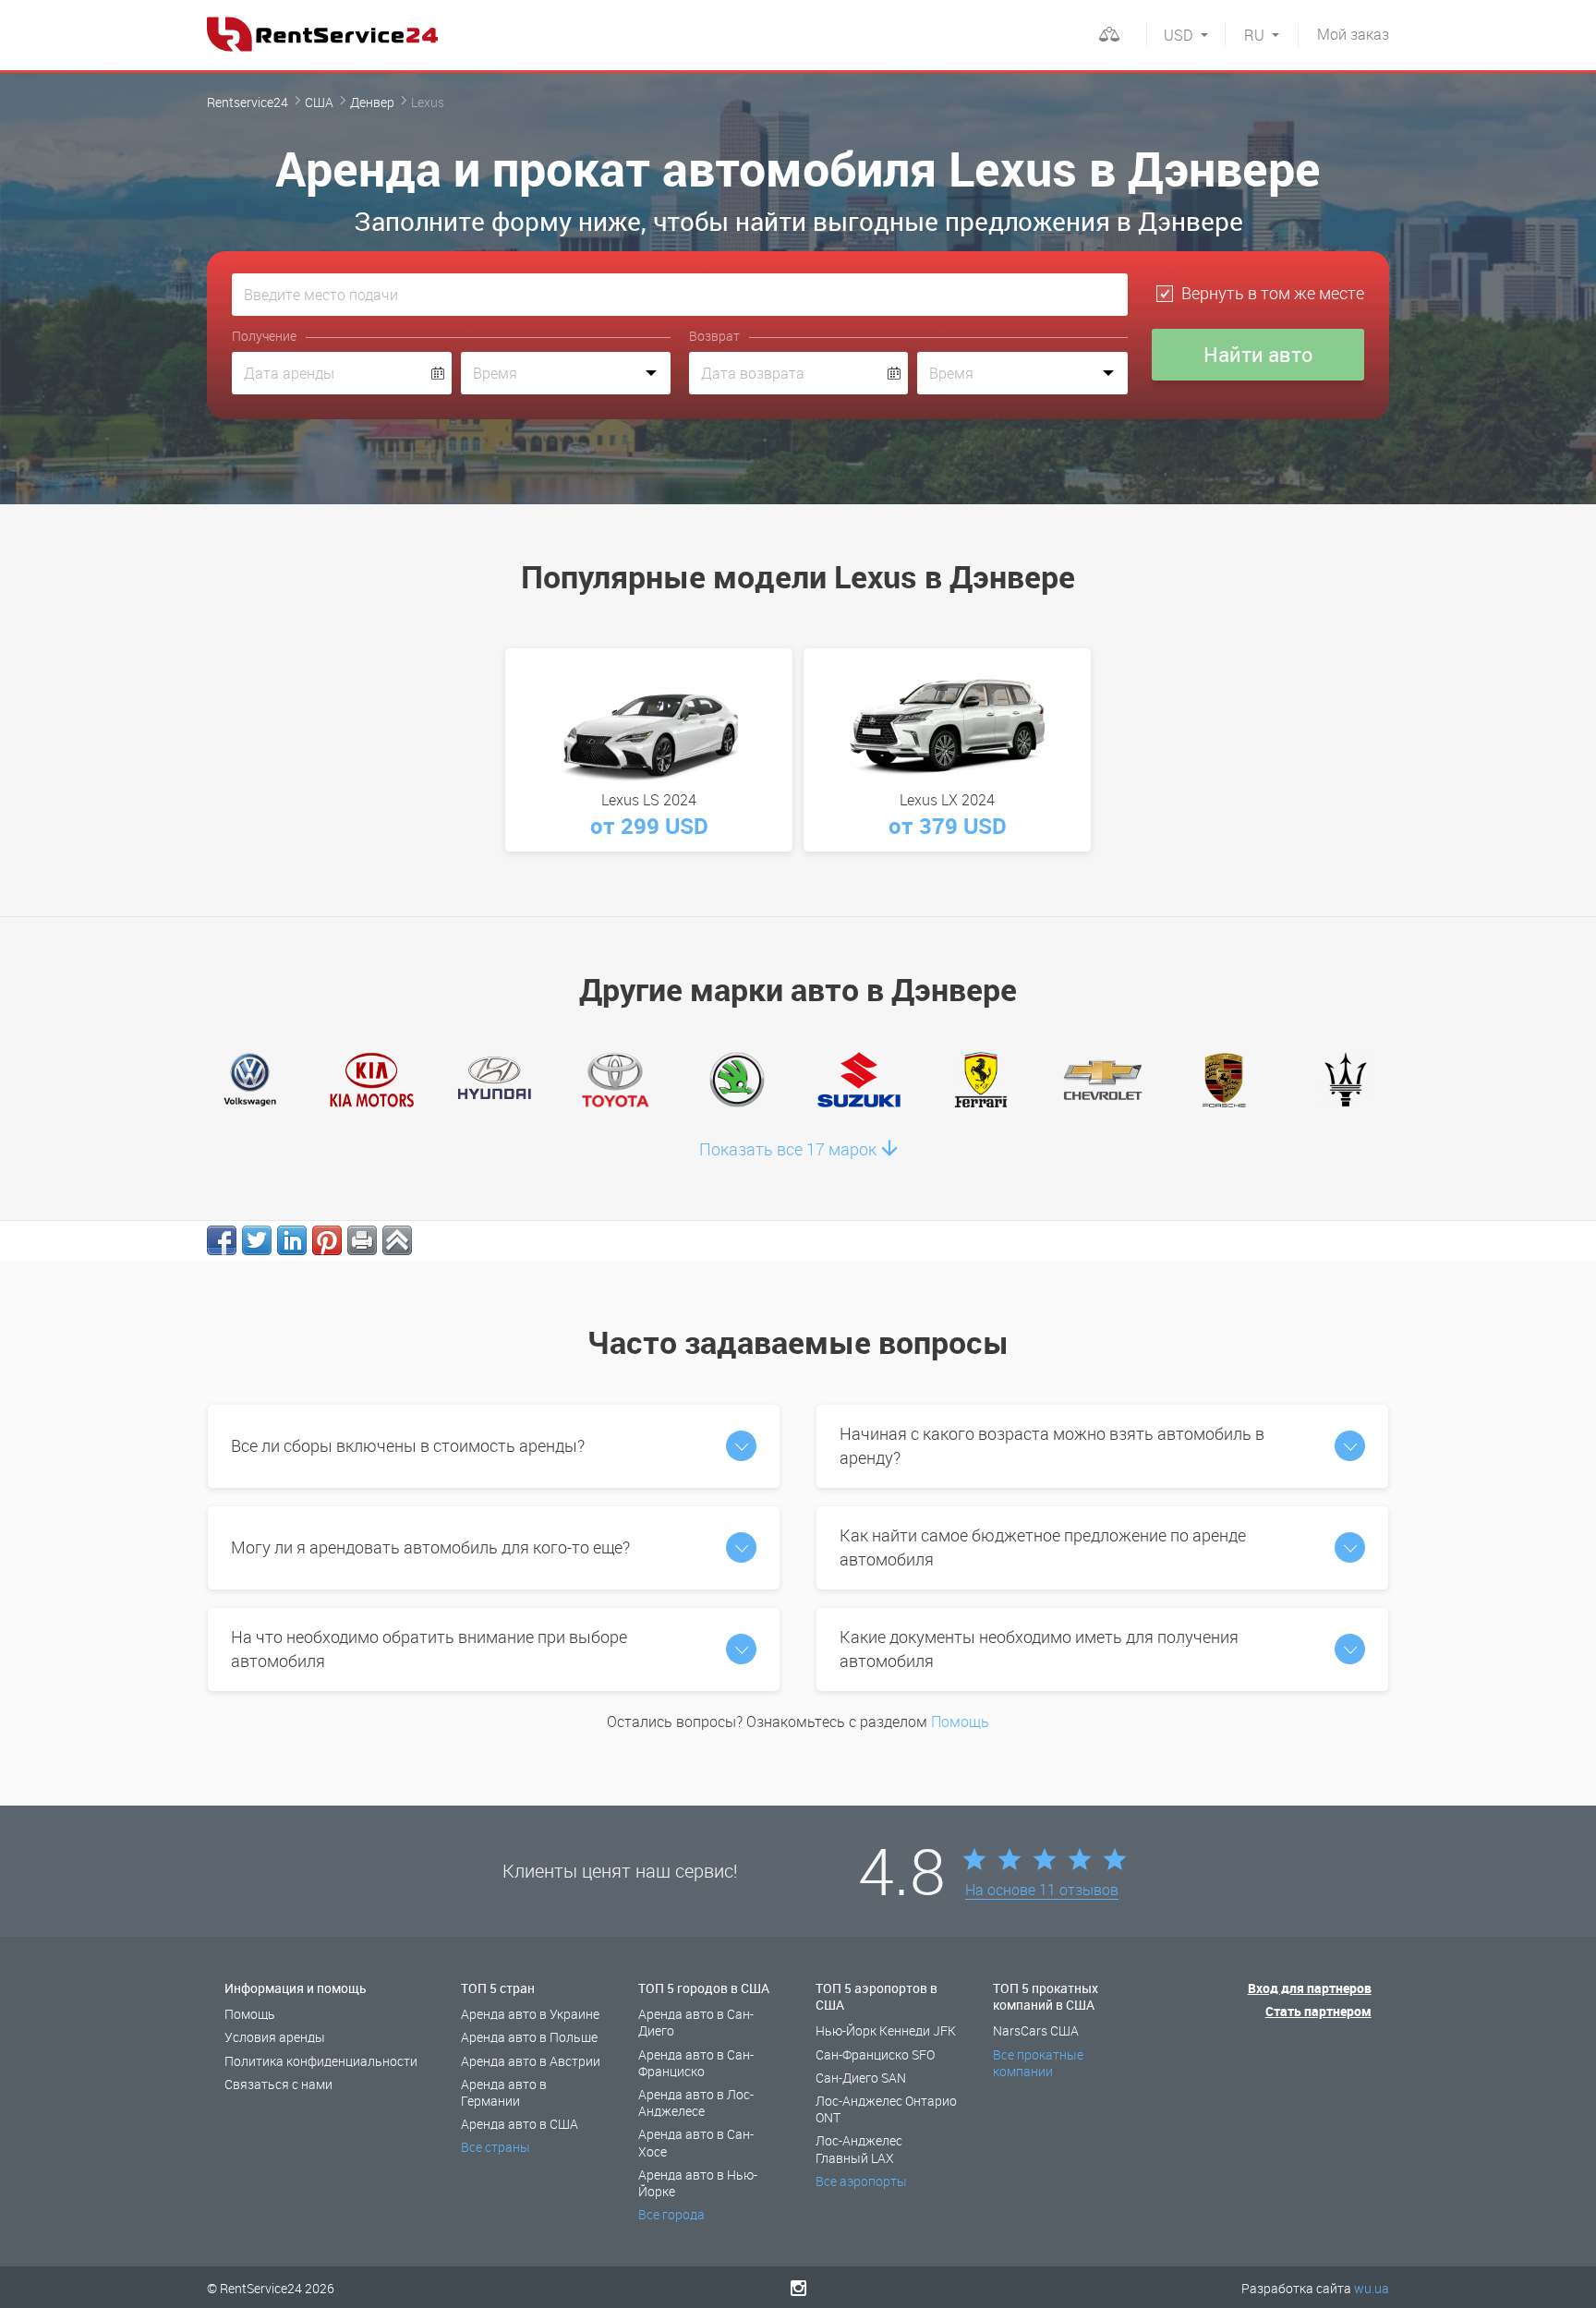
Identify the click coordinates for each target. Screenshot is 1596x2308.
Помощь (960, 1722)
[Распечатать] (362, 1240)
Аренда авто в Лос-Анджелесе (696, 2103)
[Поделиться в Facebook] (222, 1240)
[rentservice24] (322, 34)
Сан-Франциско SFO (875, 2054)
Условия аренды (275, 2037)
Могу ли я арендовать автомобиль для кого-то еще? (430, 1547)
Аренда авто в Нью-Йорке (698, 2183)
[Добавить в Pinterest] (327, 1240)
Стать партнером (1318, 2011)
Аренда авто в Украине (530, 2014)
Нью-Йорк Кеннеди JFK (886, 2030)
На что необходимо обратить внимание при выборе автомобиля (429, 1649)
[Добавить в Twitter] (257, 1240)
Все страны (496, 2147)
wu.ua (1372, 2288)
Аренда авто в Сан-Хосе (696, 2142)
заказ (1353, 34)
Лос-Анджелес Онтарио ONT (886, 2109)
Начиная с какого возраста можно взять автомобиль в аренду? (1052, 1445)
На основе (1042, 1891)
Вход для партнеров (1310, 1988)
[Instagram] (798, 2288)
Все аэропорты (861, 2181)
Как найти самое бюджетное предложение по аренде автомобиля (1043, 1547)
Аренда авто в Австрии (531, 2061)
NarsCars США (1036, 2030)
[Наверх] (397, 1240)
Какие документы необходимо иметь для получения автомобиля (1039, 1649)
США (319, 102)
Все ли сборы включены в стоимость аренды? (408, 1445)
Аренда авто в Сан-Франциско (696, 2063)
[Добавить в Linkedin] (292, 1240)
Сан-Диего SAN (861, 2078)
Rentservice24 (248, 102)
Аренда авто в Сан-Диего (696, 2022)
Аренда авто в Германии (504, 2092)
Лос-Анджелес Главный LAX (859, 2149)
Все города (671, 2214)
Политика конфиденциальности (321, 2061)
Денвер (372, 102)
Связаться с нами (278, 2084)
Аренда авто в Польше (529, 2037)
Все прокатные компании (1038, 2063)
